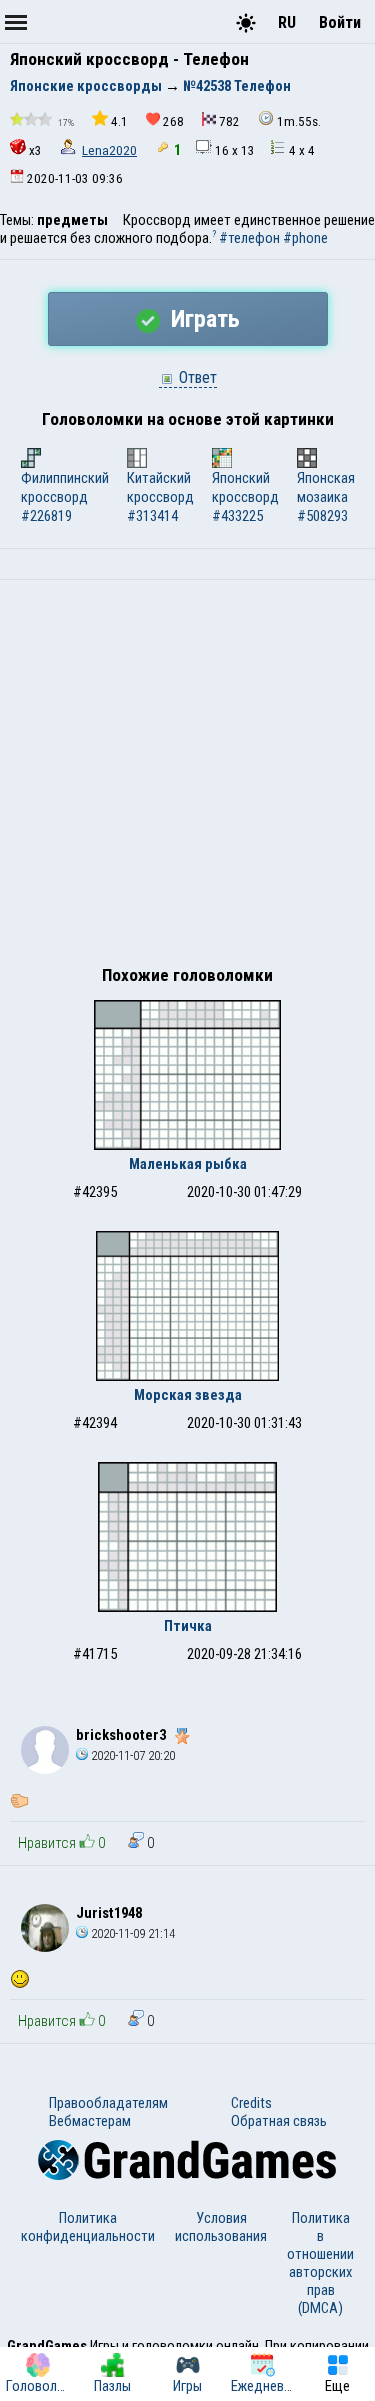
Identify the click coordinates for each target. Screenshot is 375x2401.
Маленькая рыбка (188, 1164)
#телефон (249, 238)
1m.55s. (299, 121)
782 (229, 121)
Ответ (196, 377)
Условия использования (221, 2227)
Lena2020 (109, 150)
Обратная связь (279, 2121)
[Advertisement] (187, 777)
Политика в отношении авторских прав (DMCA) (320, 2263)
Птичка (188, 1626)
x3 (35, 150)
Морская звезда (188, 1395)
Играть (202, 319)
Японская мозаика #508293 (326, 497)
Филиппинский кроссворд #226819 (65, 497)
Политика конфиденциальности (88, 2227)
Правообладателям (108, 2103)
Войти (340, 22)
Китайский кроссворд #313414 (160, 497)
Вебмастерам (90, 2121)
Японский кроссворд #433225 (245, 497)
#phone (305, 238)
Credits (251, 2103)
